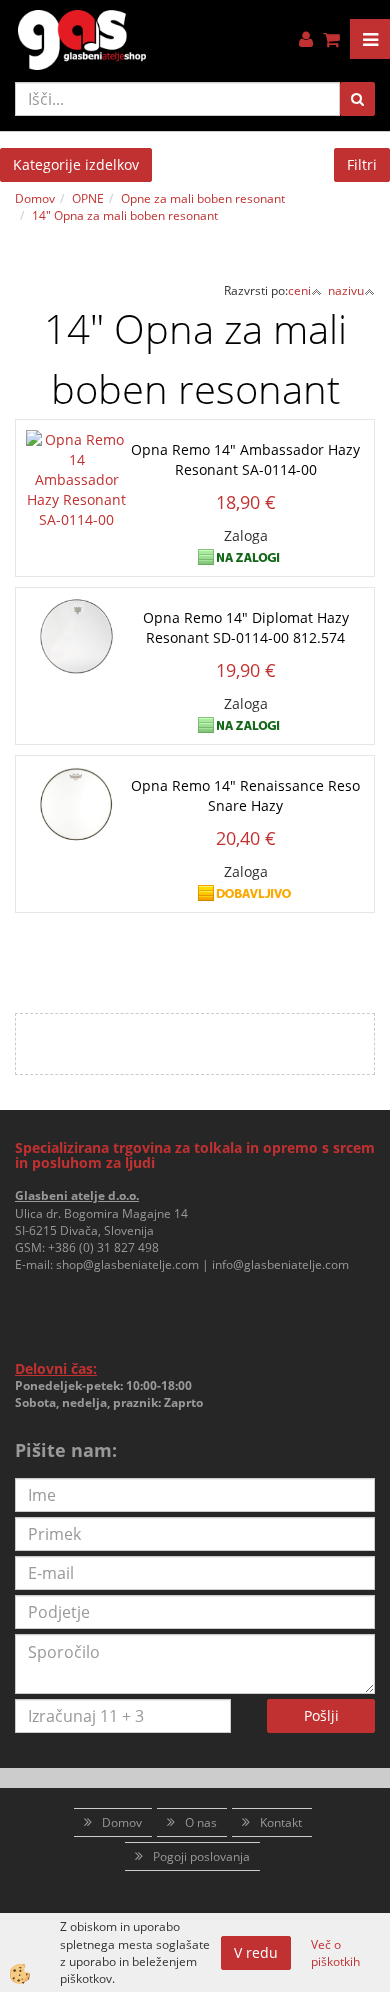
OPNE (88, 198)
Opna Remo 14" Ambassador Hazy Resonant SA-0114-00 (245, 459)
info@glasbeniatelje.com (280, 1264)
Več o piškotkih (335, 1953)
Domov (35, 198)
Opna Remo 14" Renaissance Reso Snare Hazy (245, 795)
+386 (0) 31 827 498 (103, 1247)
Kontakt (281, 1822)
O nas (201, 1822)
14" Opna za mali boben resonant (125, 215)
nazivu (346, 290)
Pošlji (321, 1715)
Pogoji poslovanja (201, 1856)
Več (195, 486)
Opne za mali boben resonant (203, 198)
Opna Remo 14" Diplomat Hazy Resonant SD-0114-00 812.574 (246, 627)
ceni (299, 290)
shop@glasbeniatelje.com (127, 1264)
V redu (256, 1952)
